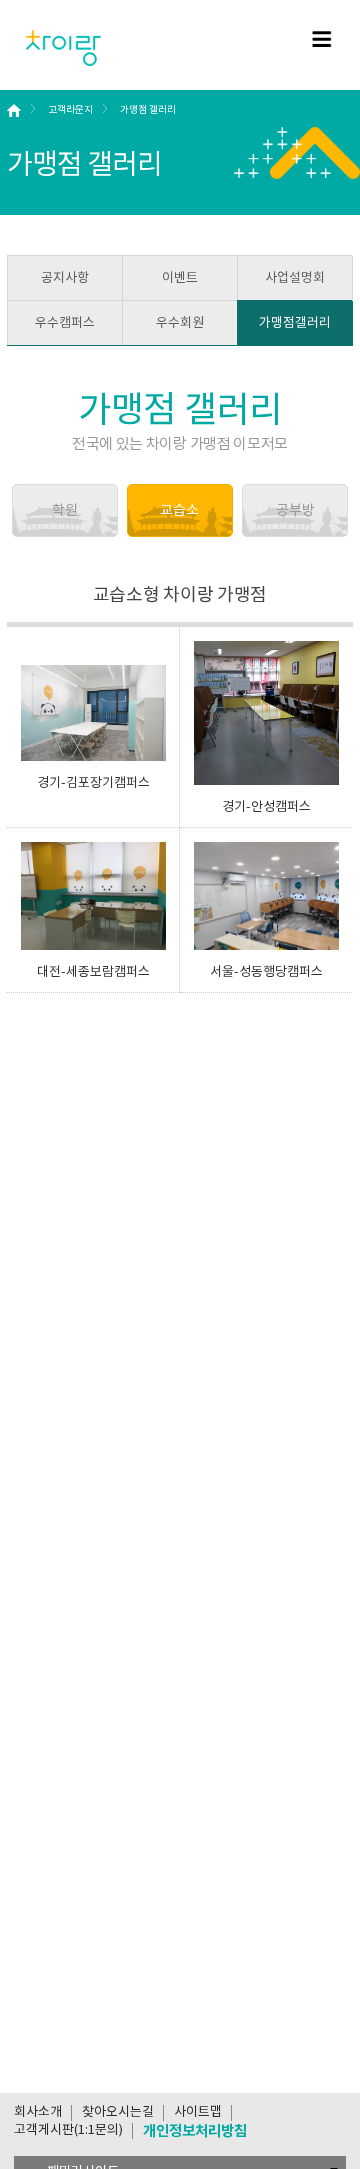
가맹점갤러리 (295, 322)
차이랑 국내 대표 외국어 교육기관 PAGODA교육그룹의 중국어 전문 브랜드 (64, 48)
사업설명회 (295, 277)
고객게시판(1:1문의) (68, 2129)
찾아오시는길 (118, 2111)
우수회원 (180, 322)
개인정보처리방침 (195, 2130)
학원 (65, 510)
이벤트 (180, 277)
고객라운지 (70, 109)
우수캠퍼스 (65, 322)
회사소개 (38, 2111)
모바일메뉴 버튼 (322, 39)
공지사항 (65, 277)
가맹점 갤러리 (148, 109)
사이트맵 (198, 2111)
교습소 (179, 510)
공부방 (295, 510)
